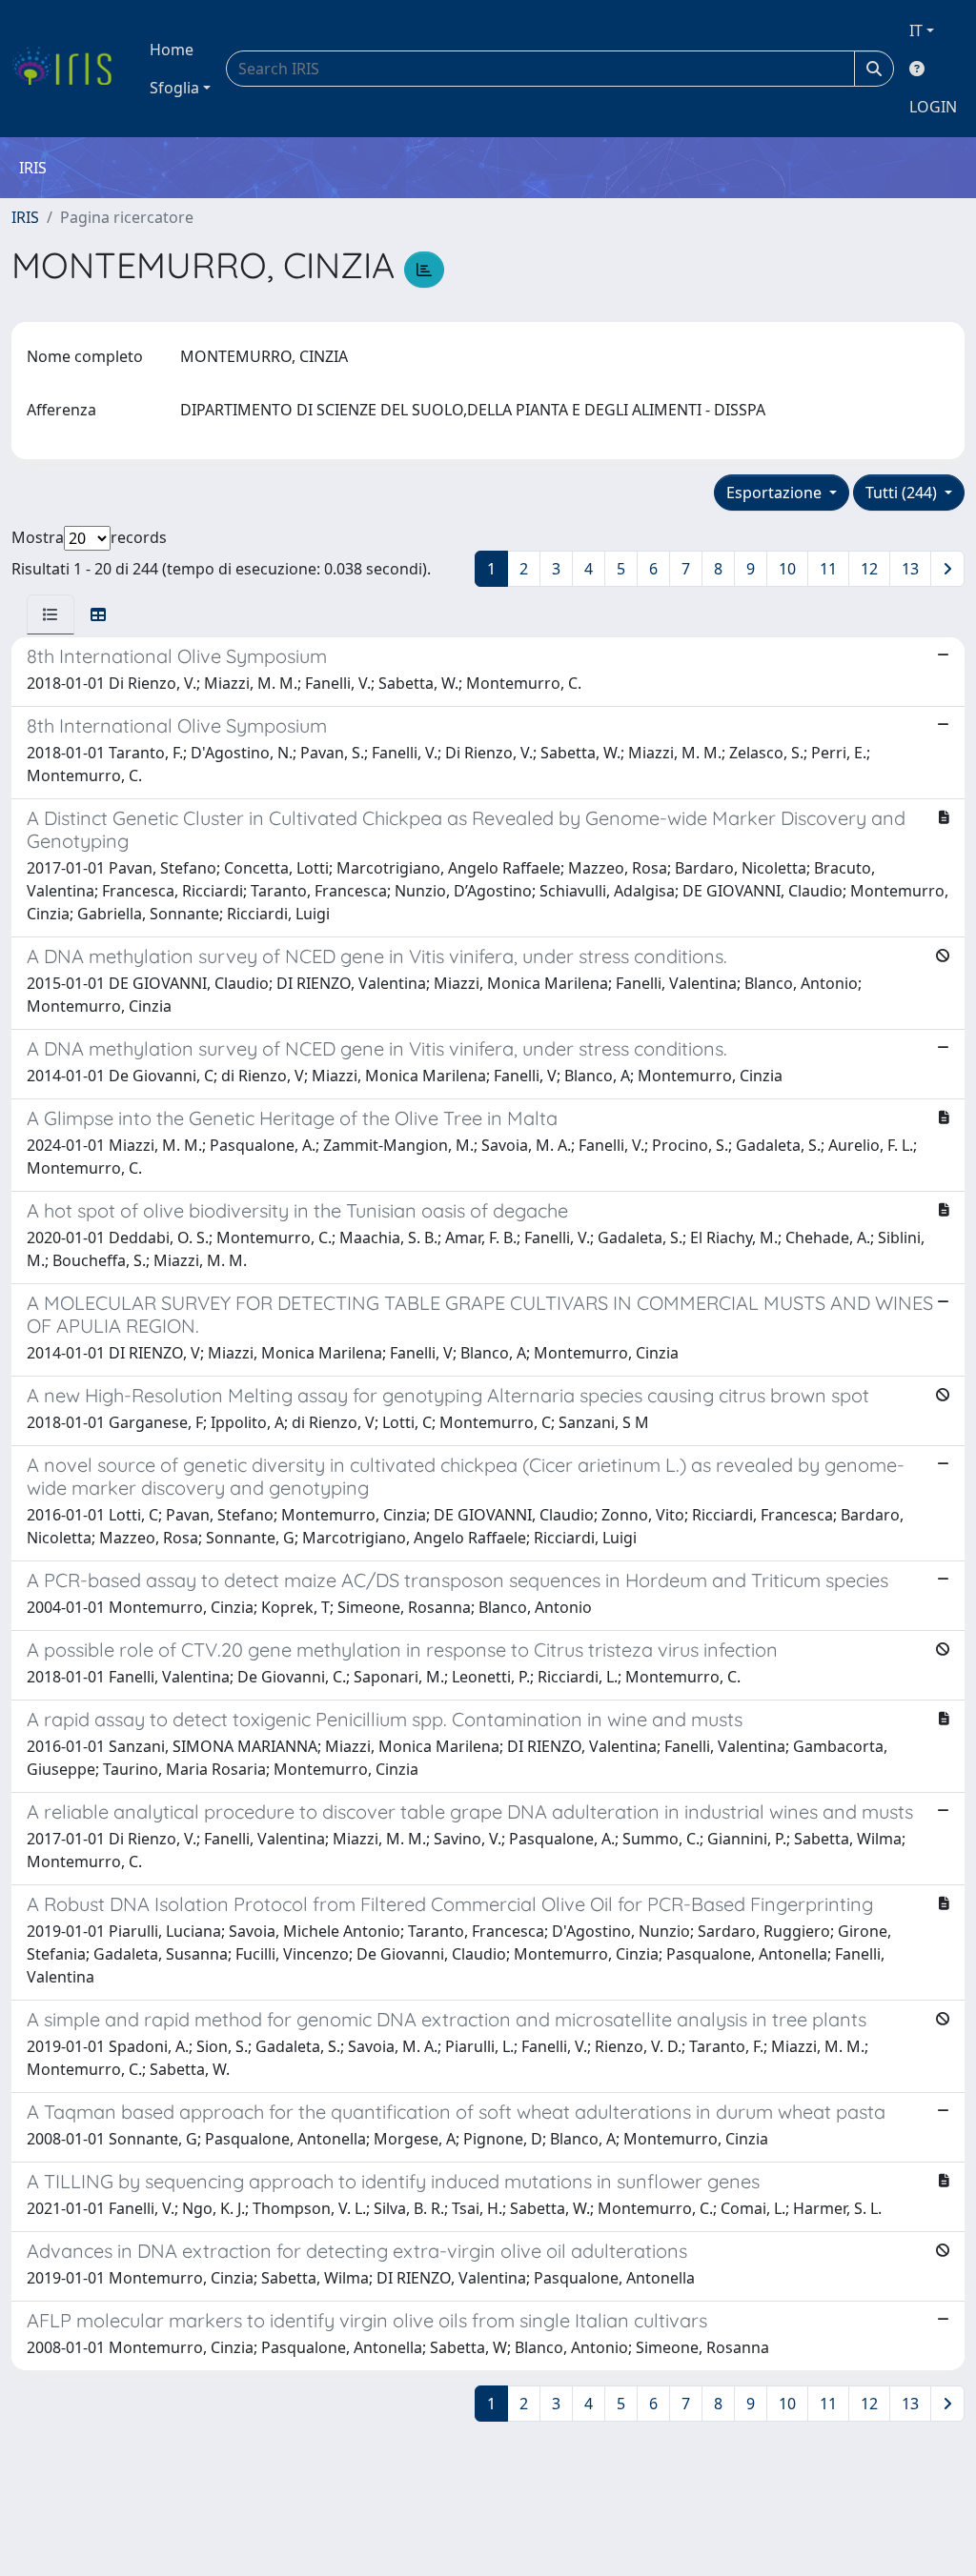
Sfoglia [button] (174, 88)
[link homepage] (69, 69)
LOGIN (933, 107)
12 (869, 569)
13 (910, 569)
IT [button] (916, 30)
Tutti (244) (903, 493)
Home (172, 50)
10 (787, 569)
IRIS (25, 217)
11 (828, 569)
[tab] (51, 614)
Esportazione (776, 493)
